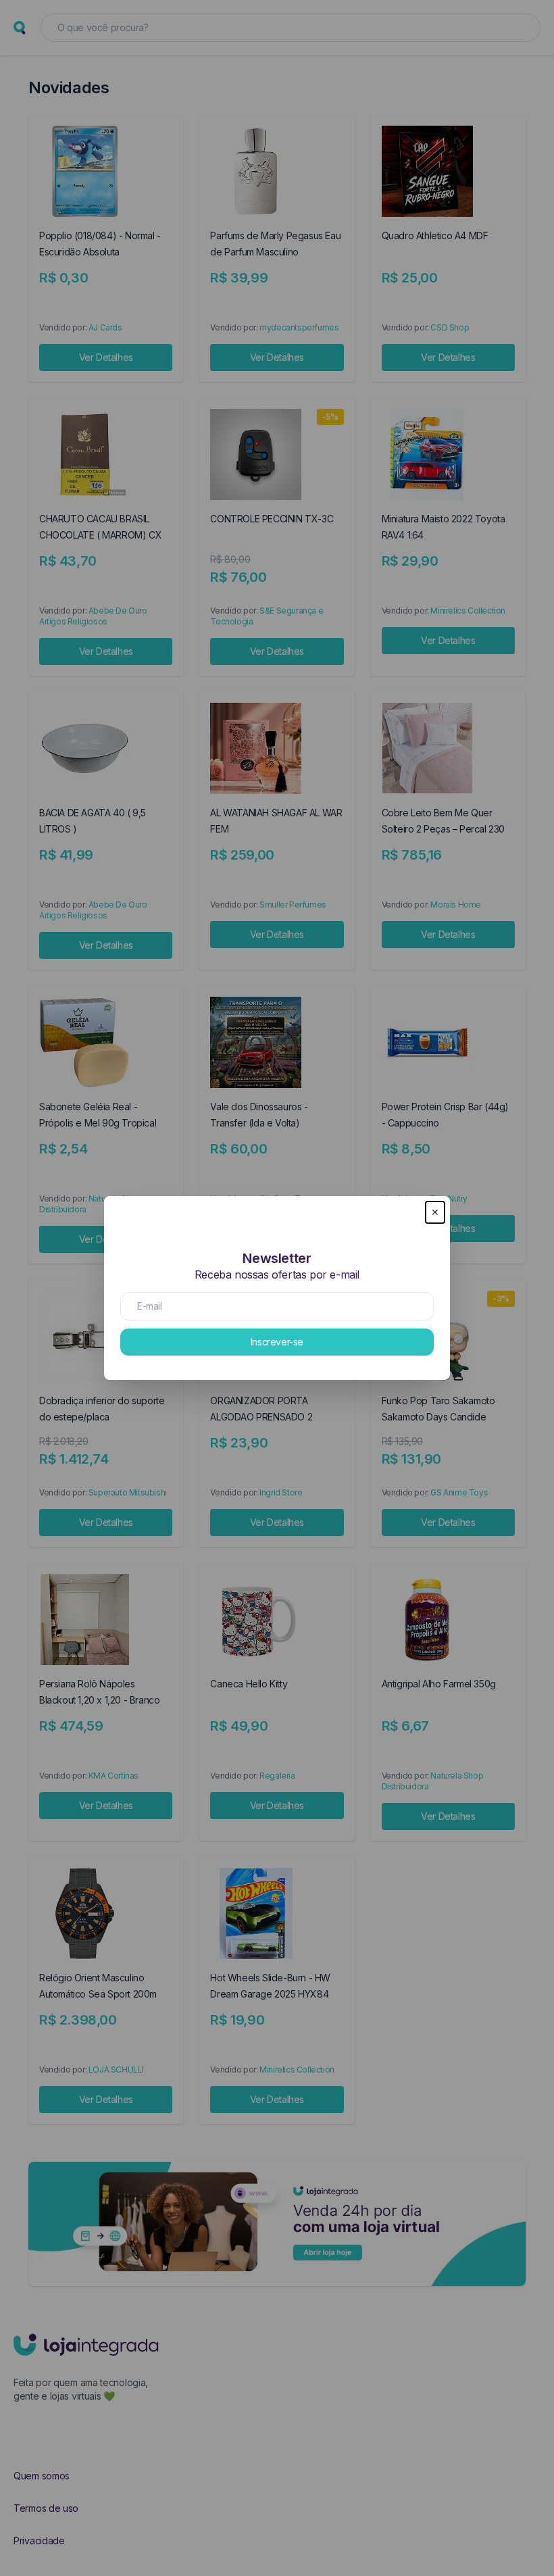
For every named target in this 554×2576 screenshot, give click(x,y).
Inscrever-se (277, 1342)
